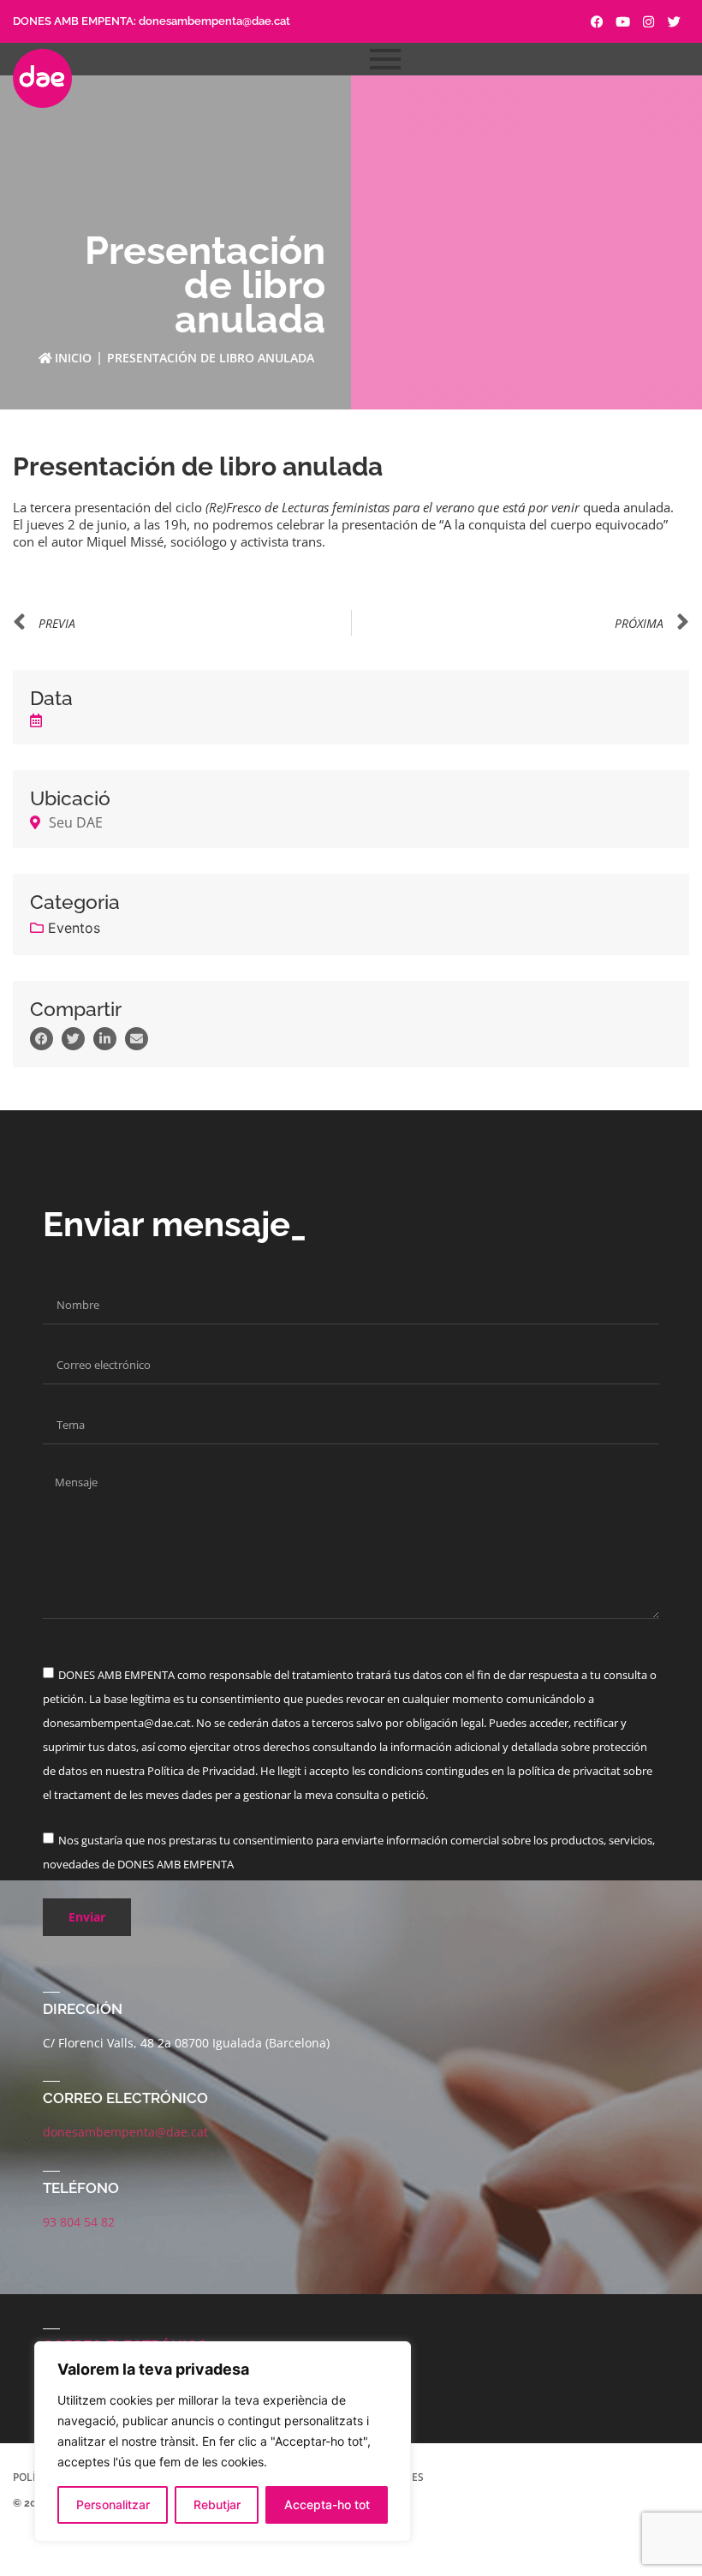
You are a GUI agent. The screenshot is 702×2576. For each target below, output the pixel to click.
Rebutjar (217, 2504)
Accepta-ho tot (327, 2504)
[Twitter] (674, 22)
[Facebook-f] (597, 22)
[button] (42, 1039)
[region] (223, 2442)
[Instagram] (648, 22)
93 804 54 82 (79, 2222)
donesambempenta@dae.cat (214, 21)
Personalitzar (113, 2504)
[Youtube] (623, 22)
